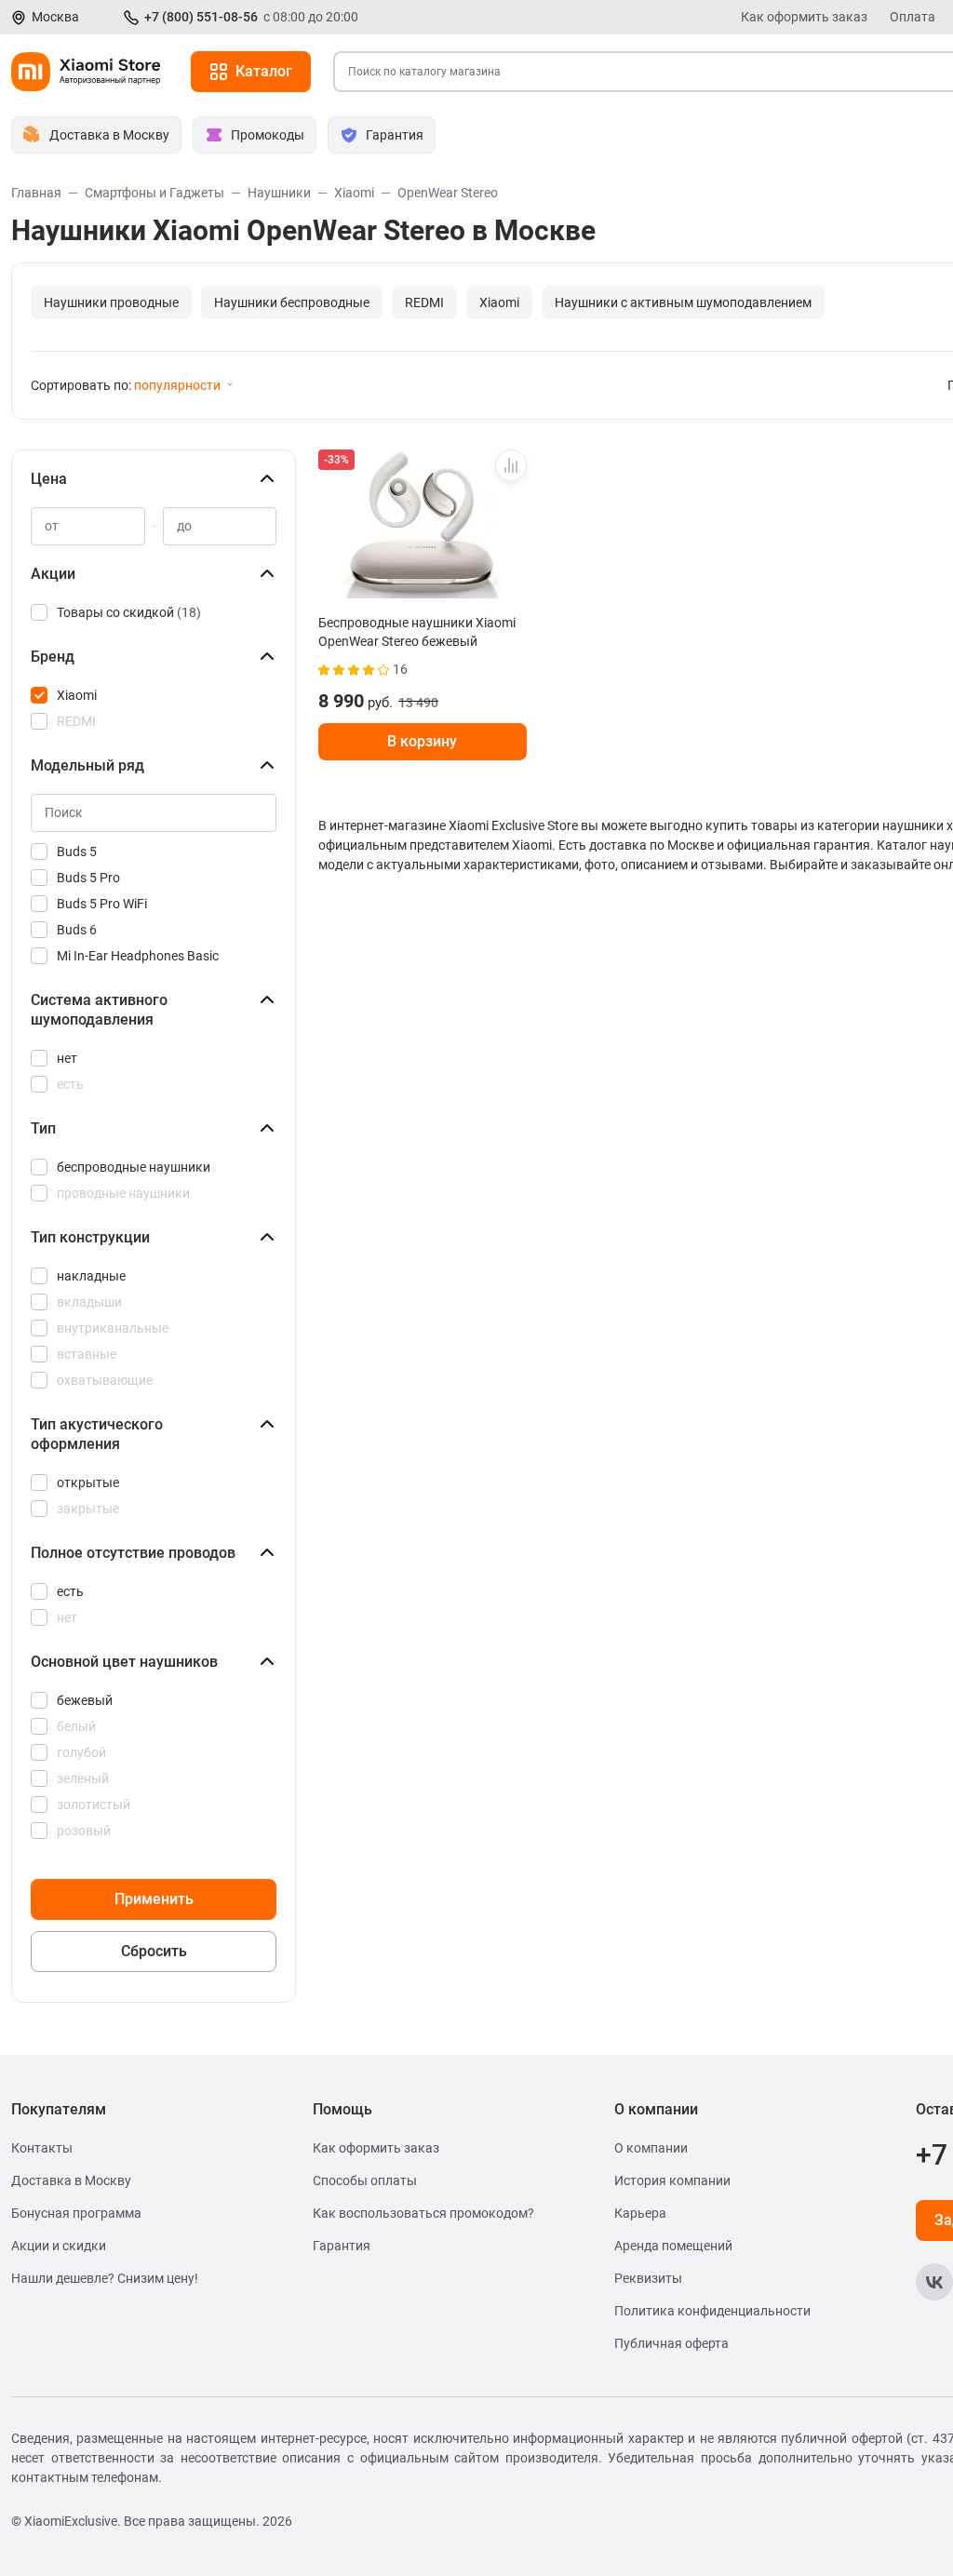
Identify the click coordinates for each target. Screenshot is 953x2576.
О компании (651, 2148)
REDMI (424, 302)
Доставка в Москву (71, 2180)
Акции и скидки (59, 2246)
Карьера (640, 2213)
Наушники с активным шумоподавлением (683, 302)
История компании (672, 2180)
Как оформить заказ (804, 17)
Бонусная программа (76, 2213)
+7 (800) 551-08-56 (201, 17)
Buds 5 (77, 852)
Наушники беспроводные (292, 302)
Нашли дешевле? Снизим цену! (105, 2278)
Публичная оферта (671, 2343)
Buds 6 (77, 930)
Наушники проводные (111, 302)
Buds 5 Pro (88, 878)
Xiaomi (499, 302)
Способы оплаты (365, 2180)
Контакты (42, 2148)
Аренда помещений (673, 2246)
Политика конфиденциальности (712, 2311)
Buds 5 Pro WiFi (102, 904)
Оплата (913, 17)
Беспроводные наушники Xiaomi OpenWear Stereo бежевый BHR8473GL (417, 632)
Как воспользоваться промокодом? (423, 2213)
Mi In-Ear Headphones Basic (138, 956)
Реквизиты (648, 2278)
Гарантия (342, 2246)
